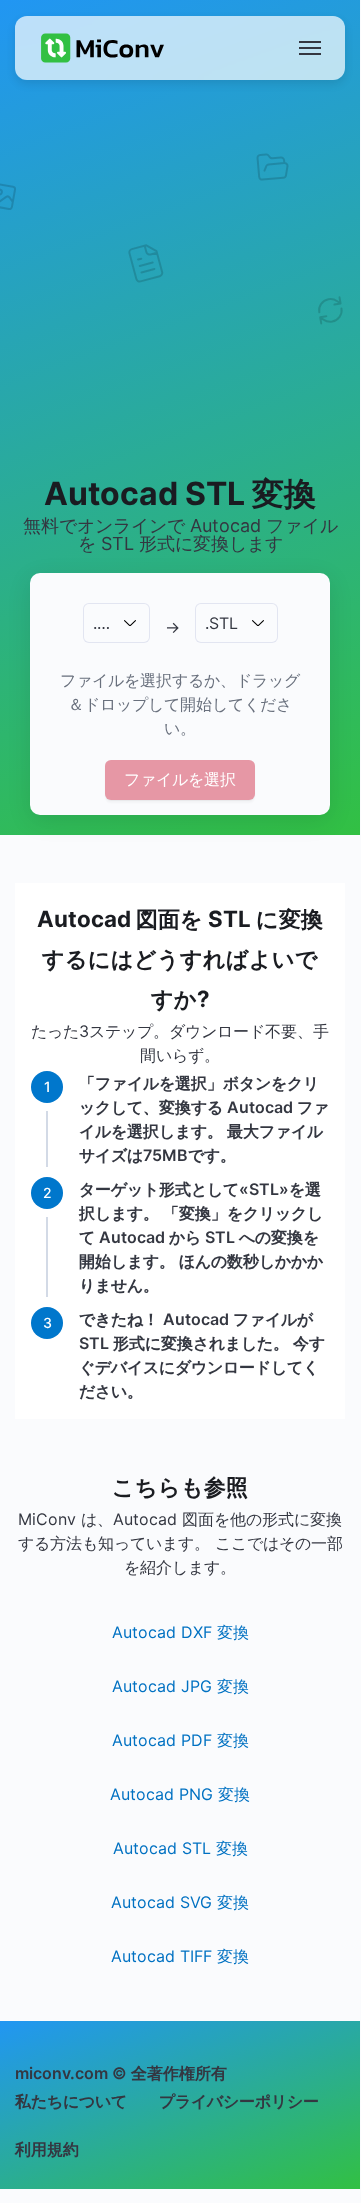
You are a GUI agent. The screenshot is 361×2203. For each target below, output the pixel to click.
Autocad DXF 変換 (180, 1632)
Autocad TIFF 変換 (180, 1956)
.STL (221, 623)
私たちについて (71, 2101)
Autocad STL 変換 (180, 1848)
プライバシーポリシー (239, 2101)
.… (101, 623)
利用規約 (47, 2149)
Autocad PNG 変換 (180, 1794)
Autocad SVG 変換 (180, 1902)
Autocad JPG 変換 (180, 1686)
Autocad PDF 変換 (180, 1740)
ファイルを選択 (180, 779)
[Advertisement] (180, 276)
